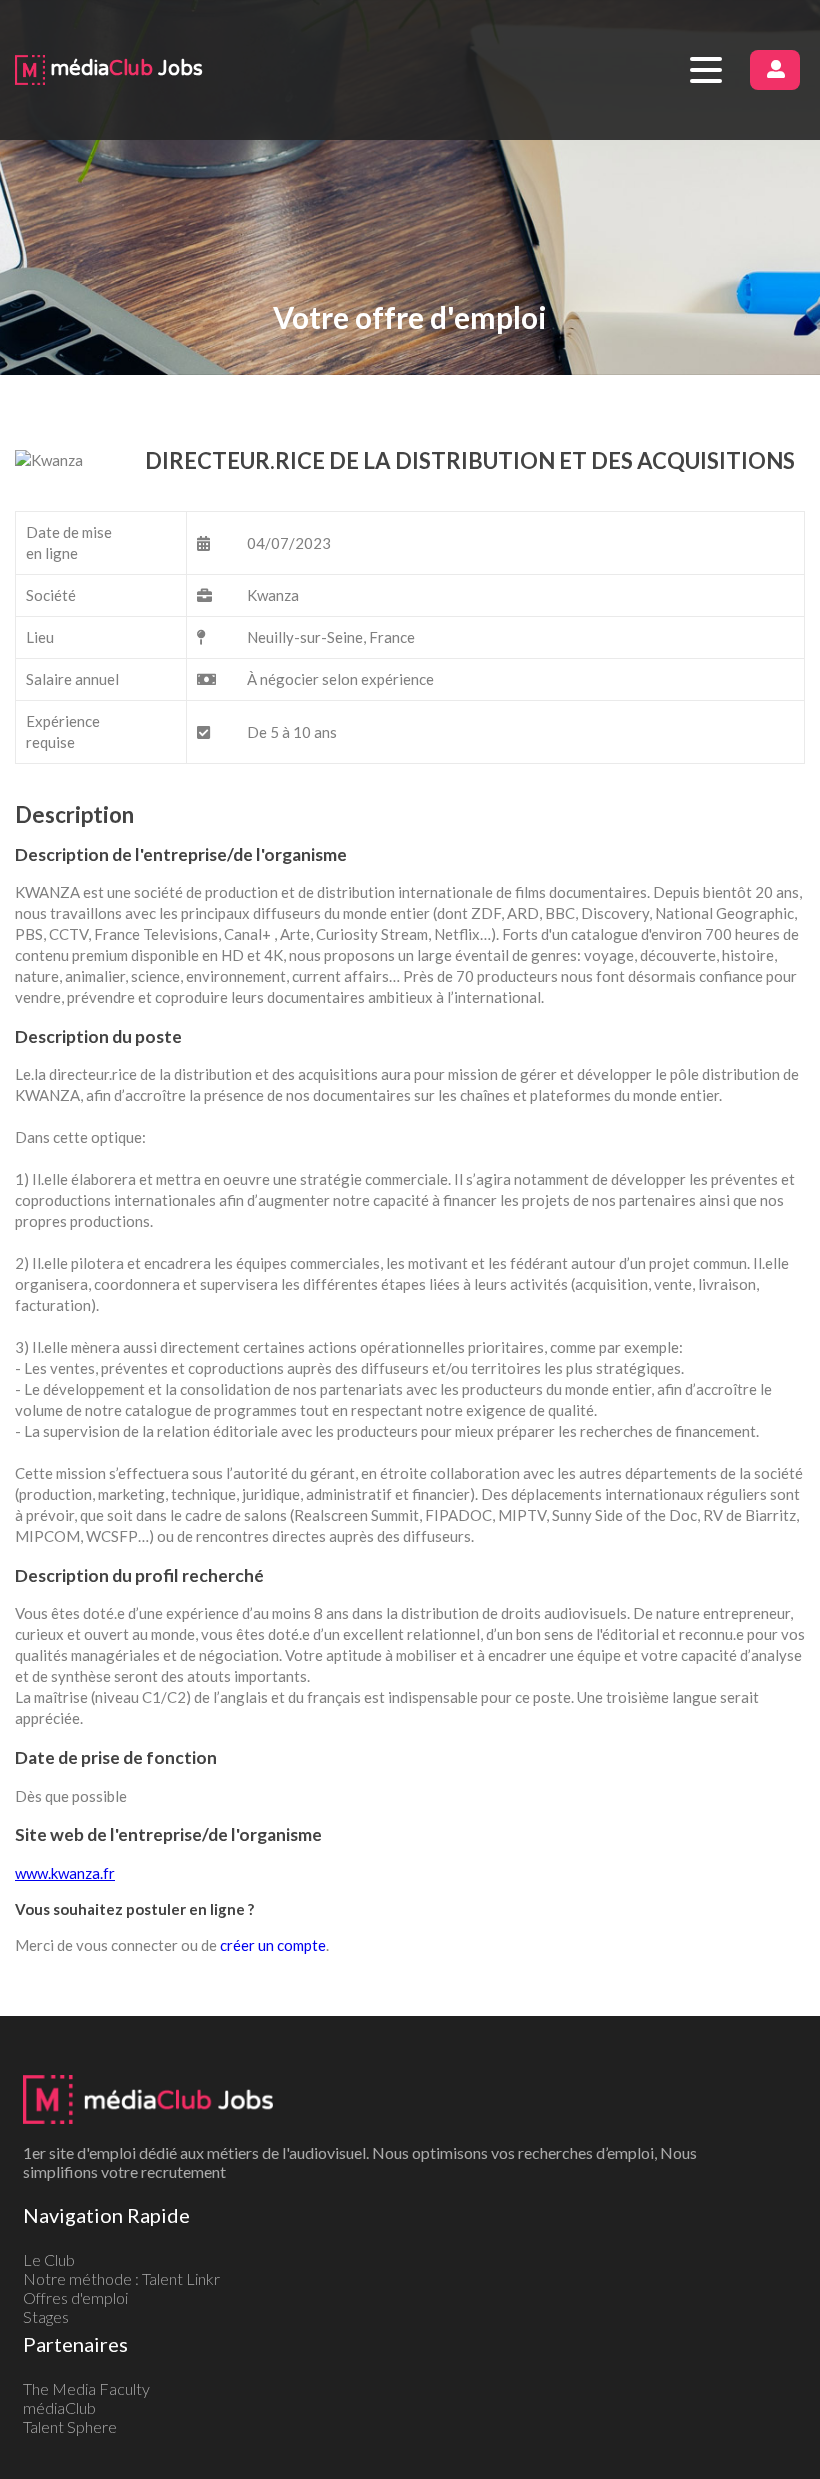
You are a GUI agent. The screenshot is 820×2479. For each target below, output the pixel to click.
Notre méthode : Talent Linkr (121, 2278)
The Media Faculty (86, 2388)
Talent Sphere (70, 2426)
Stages (46, 2316)
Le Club (49, 2259)
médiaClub (59, 2407)
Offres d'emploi (75, 2297)
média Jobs (124, 69)
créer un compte (273, 1945)
